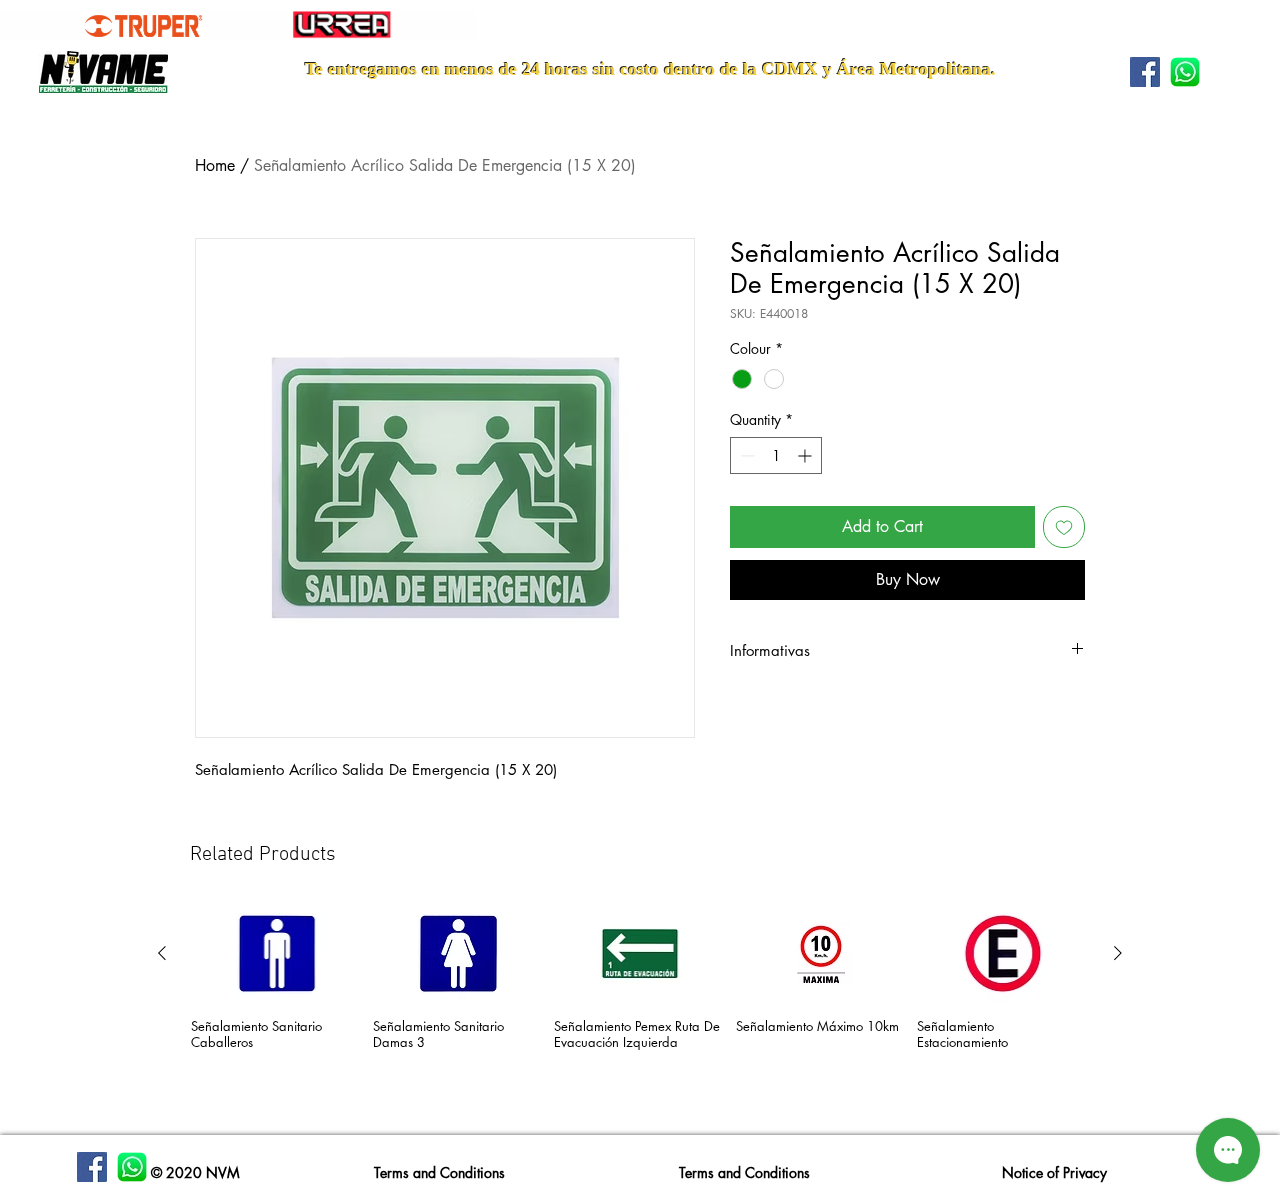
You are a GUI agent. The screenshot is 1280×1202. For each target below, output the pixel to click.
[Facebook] (92, 1167)
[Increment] (806, 455)
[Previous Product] (162, 953)
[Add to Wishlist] (1064, 527)
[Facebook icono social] (1145, 72)
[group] (640, 1011)
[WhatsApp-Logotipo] (1185, 72)
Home (215, 165)
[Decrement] (745, 455)
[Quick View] (277, 953)
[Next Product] (1118, 953)
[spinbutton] (776, 455)
